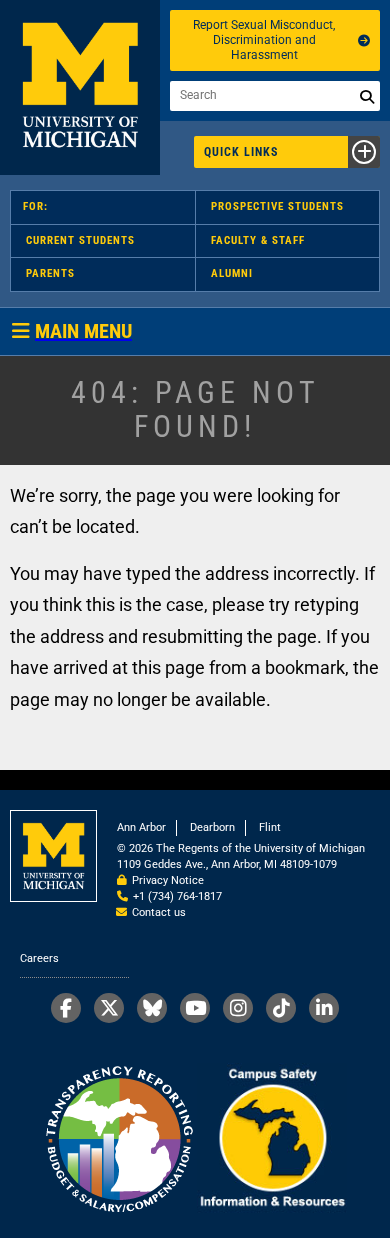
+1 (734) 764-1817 (177, 896)
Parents (50, 273)
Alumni (232, 273)
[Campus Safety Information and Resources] (272, 1140)
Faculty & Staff (258, 240)
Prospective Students (277, 206)
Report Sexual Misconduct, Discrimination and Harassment (264, 40)
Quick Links (241, 152)
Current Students (80, 240)
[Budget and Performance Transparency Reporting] (119, 1140)
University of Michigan (80, 87)
